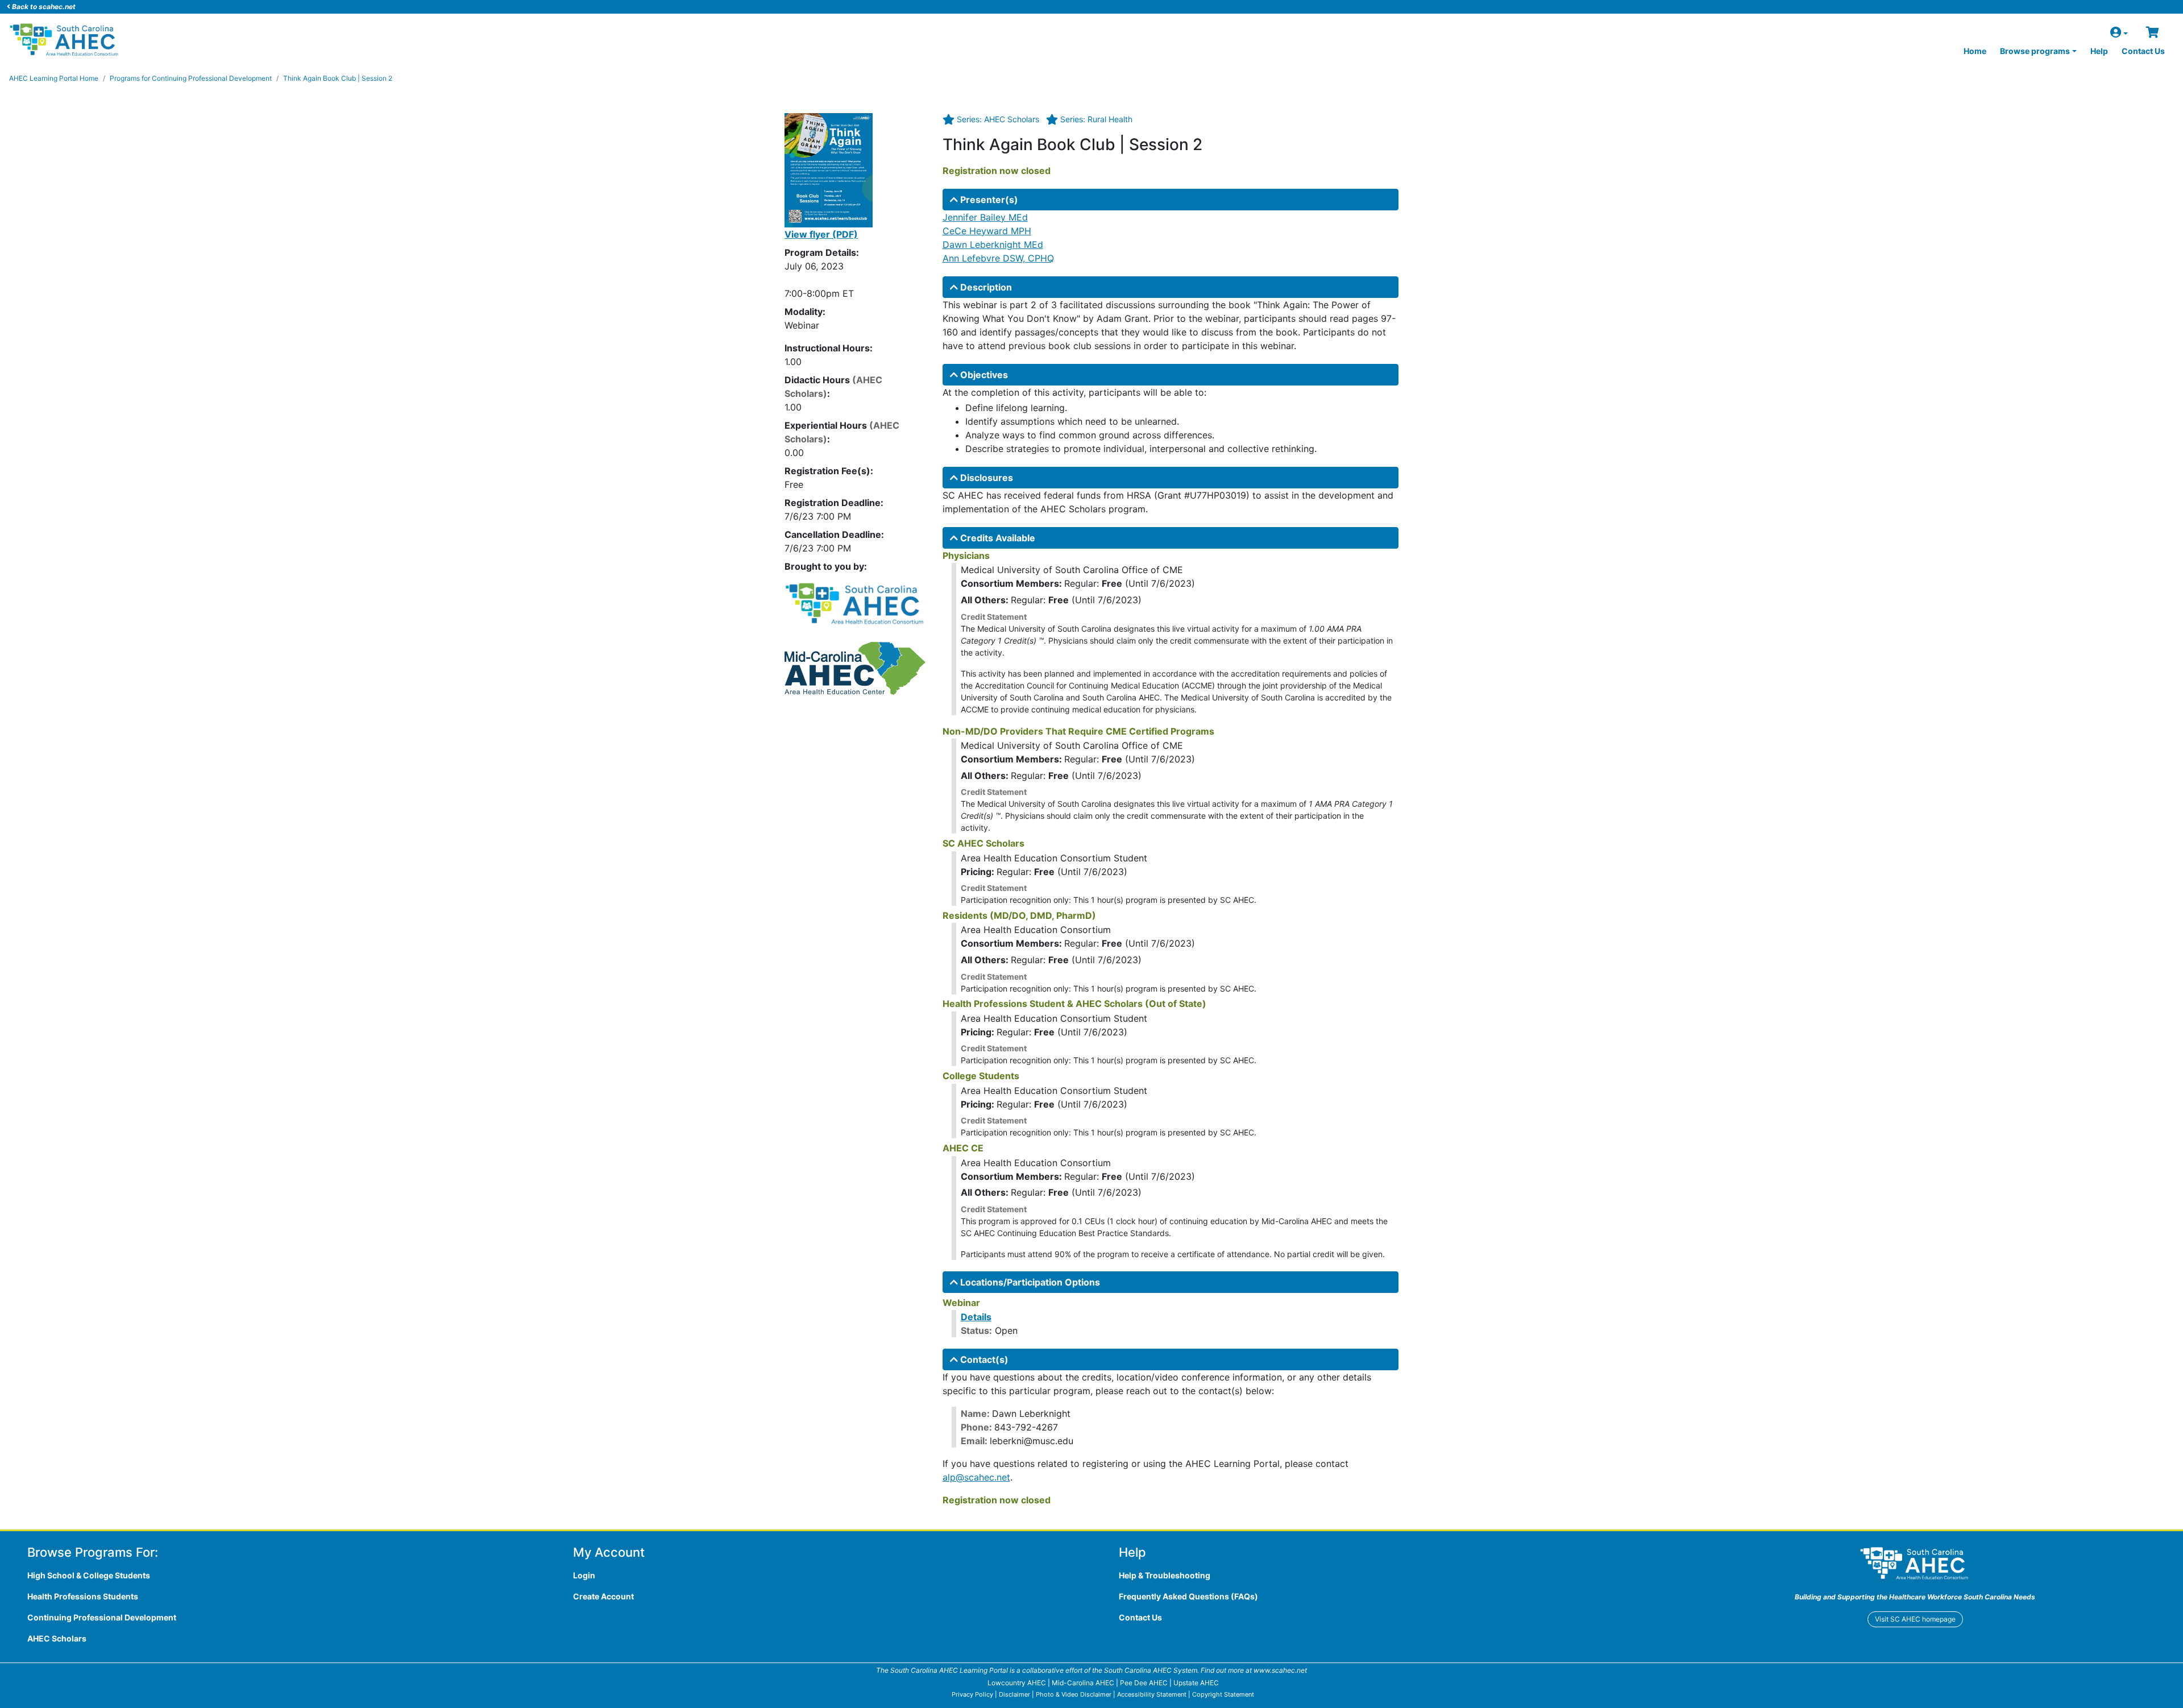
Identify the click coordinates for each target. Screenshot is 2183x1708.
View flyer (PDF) (821, 234)
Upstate (1196, 1683)
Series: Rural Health (1096, 119)
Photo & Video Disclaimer (1074, 1694)
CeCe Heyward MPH (987, 231)
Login (584, 1575)
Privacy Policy (972, 1694)
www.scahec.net (1280, 1670)
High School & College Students (89, 1575)
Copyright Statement (1223, 1694)
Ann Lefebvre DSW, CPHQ (998, 258)
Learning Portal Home (54, 78)
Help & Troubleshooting (1165, 1575)
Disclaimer (1014, 1694)
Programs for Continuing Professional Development (191, 78)
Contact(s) (983, 1359)
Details (976, 1317)
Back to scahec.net (43, 7)
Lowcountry (1017, 1683)
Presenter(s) (988, 200)
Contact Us (2143, 51)
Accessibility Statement (1152, 1694)
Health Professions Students (83, 1596)
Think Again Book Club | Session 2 (338, 78)
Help (2099, 51)
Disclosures (985, 478)
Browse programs (2035, 51)
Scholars (57, 1638)
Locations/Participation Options (1029, 1282)
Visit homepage (1915, 1619)
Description (985, 287)
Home (1975, 51)
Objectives (983, 375)
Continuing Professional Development (102, 1617)
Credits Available (997, 538)
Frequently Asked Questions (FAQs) (1188, 1596)
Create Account (603, 1596)
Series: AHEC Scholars (998, 119)
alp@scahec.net (976, 1477)
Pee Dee (1144, 1683)
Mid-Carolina (1083, 1683)
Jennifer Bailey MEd (985, 217)
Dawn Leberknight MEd (993, 244)
